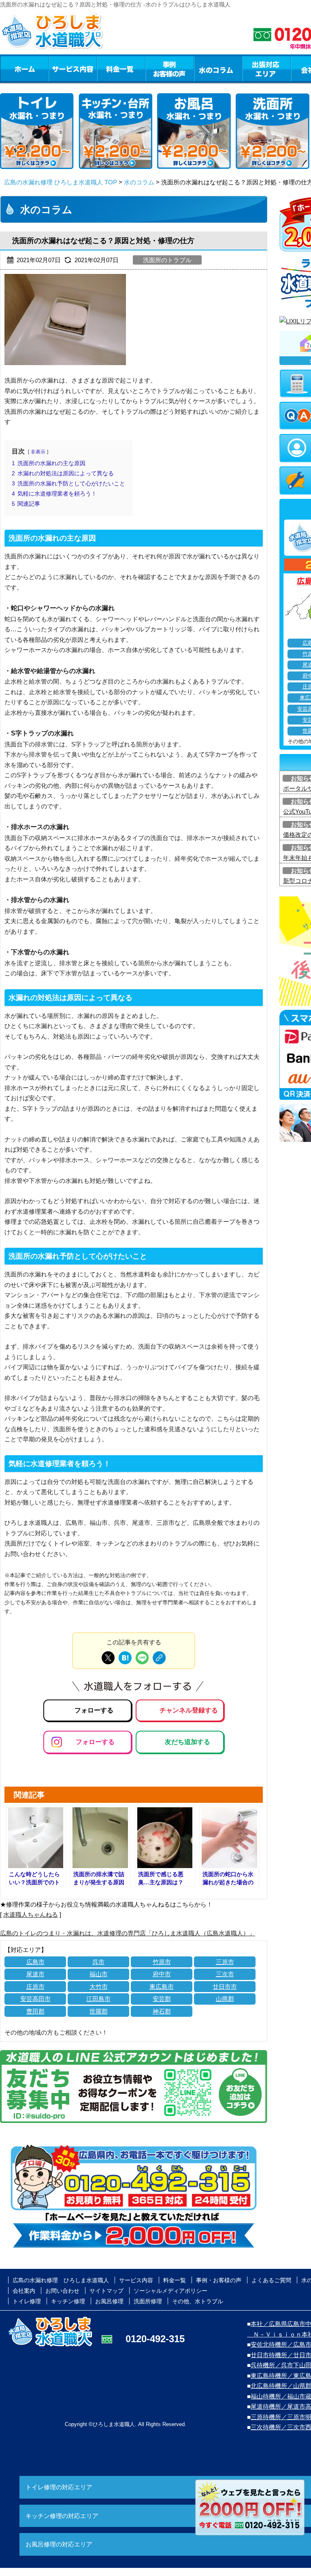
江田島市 (98, 1999)
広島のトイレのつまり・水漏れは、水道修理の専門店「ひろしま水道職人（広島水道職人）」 (128, 1933)
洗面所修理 (148, 2301)
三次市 (225, 1974)
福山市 (99, 1974)
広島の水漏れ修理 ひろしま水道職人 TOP (61, 182)
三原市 (225, 1962)
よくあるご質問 (271, 2280)
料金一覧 (121, 68)
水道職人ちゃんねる (31, 1914)
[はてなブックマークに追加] (125, 1658)
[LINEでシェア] (142, 1658)
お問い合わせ (62, 2291)
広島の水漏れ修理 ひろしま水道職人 (61, 2280)
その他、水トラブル (198, 2301)
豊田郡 (35, 2011)
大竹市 (99, 1987)
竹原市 (162, 1962)
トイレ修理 (27, 2301)
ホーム (24, 68)
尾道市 (35, 1974)
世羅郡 (99, 2011)
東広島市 (162, 1987)
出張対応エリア (267, 68)
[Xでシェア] (108, 1658)
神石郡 (162, 2011)
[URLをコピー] (159, 1658)
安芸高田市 (35, 1999)
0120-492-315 (155, 2339)
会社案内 (24, 2291)
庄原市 (35, 1987)
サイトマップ (107, 2291)
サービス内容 (72, 68)
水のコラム (218, 68)
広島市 (35, 1962)
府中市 (162, 1974)
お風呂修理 (109, 2301)
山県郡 (225, 1999)
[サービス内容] (58, 68)
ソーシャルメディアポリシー (170, 2291)
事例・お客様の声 (170, 68)
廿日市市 (225, 1987)
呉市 (98, 1962)
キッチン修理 (68, 2301)
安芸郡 (162, 1999)
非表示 (38, 452)
